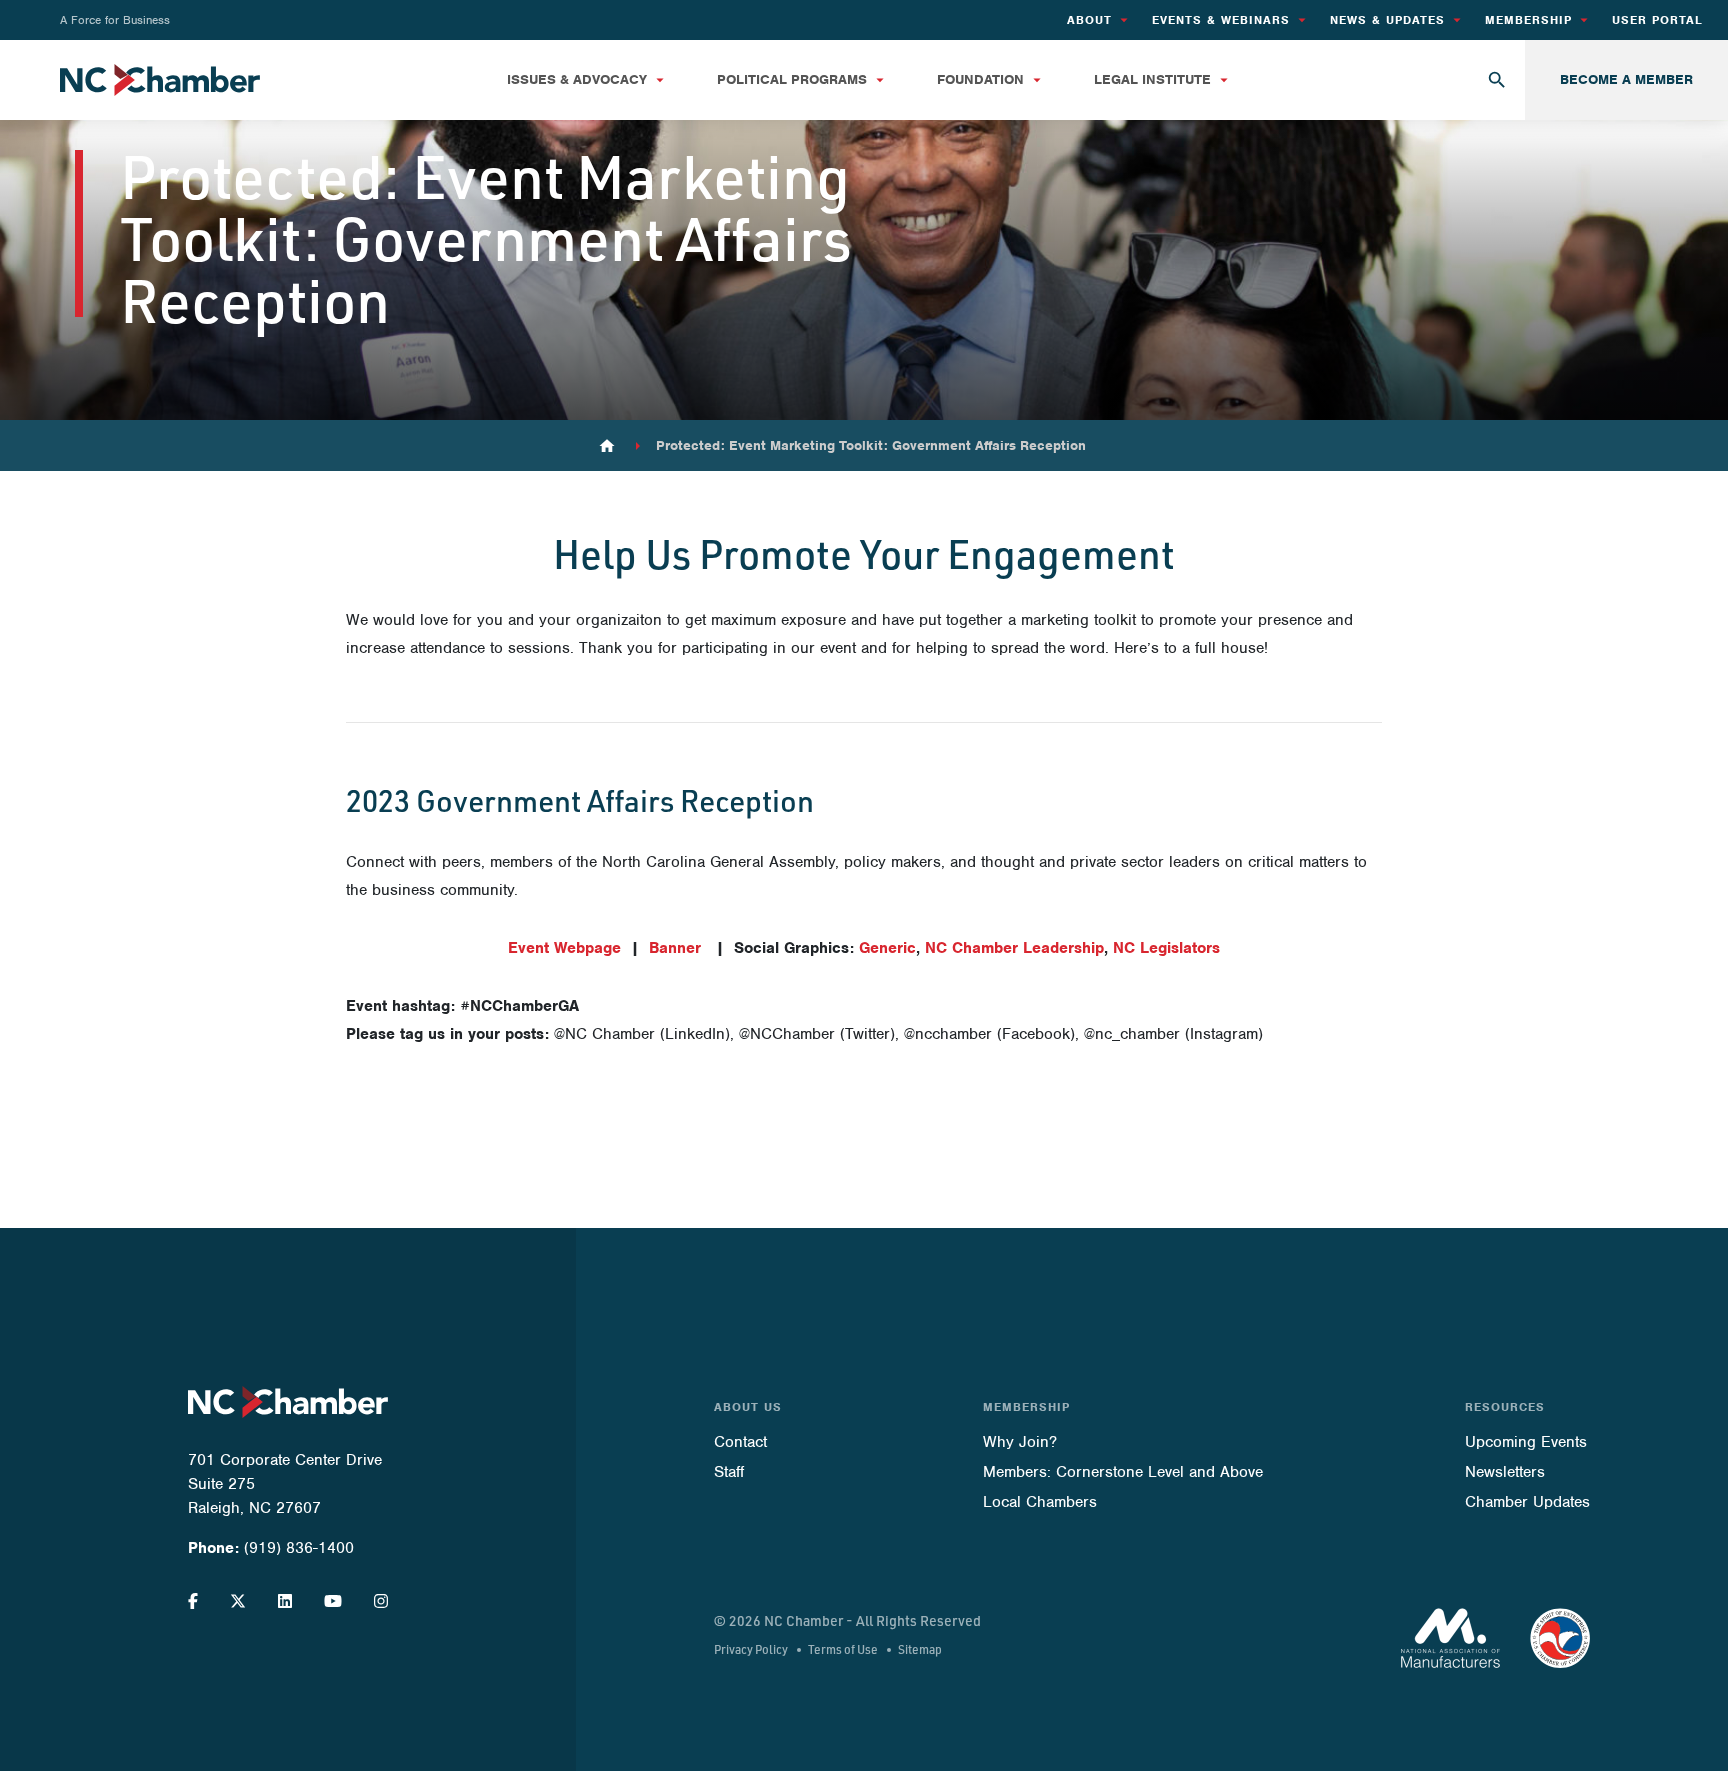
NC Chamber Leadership (1014, 948)
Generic (887, 948)
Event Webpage (564, 948)
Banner (675, 948)
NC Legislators (1166, 948)
